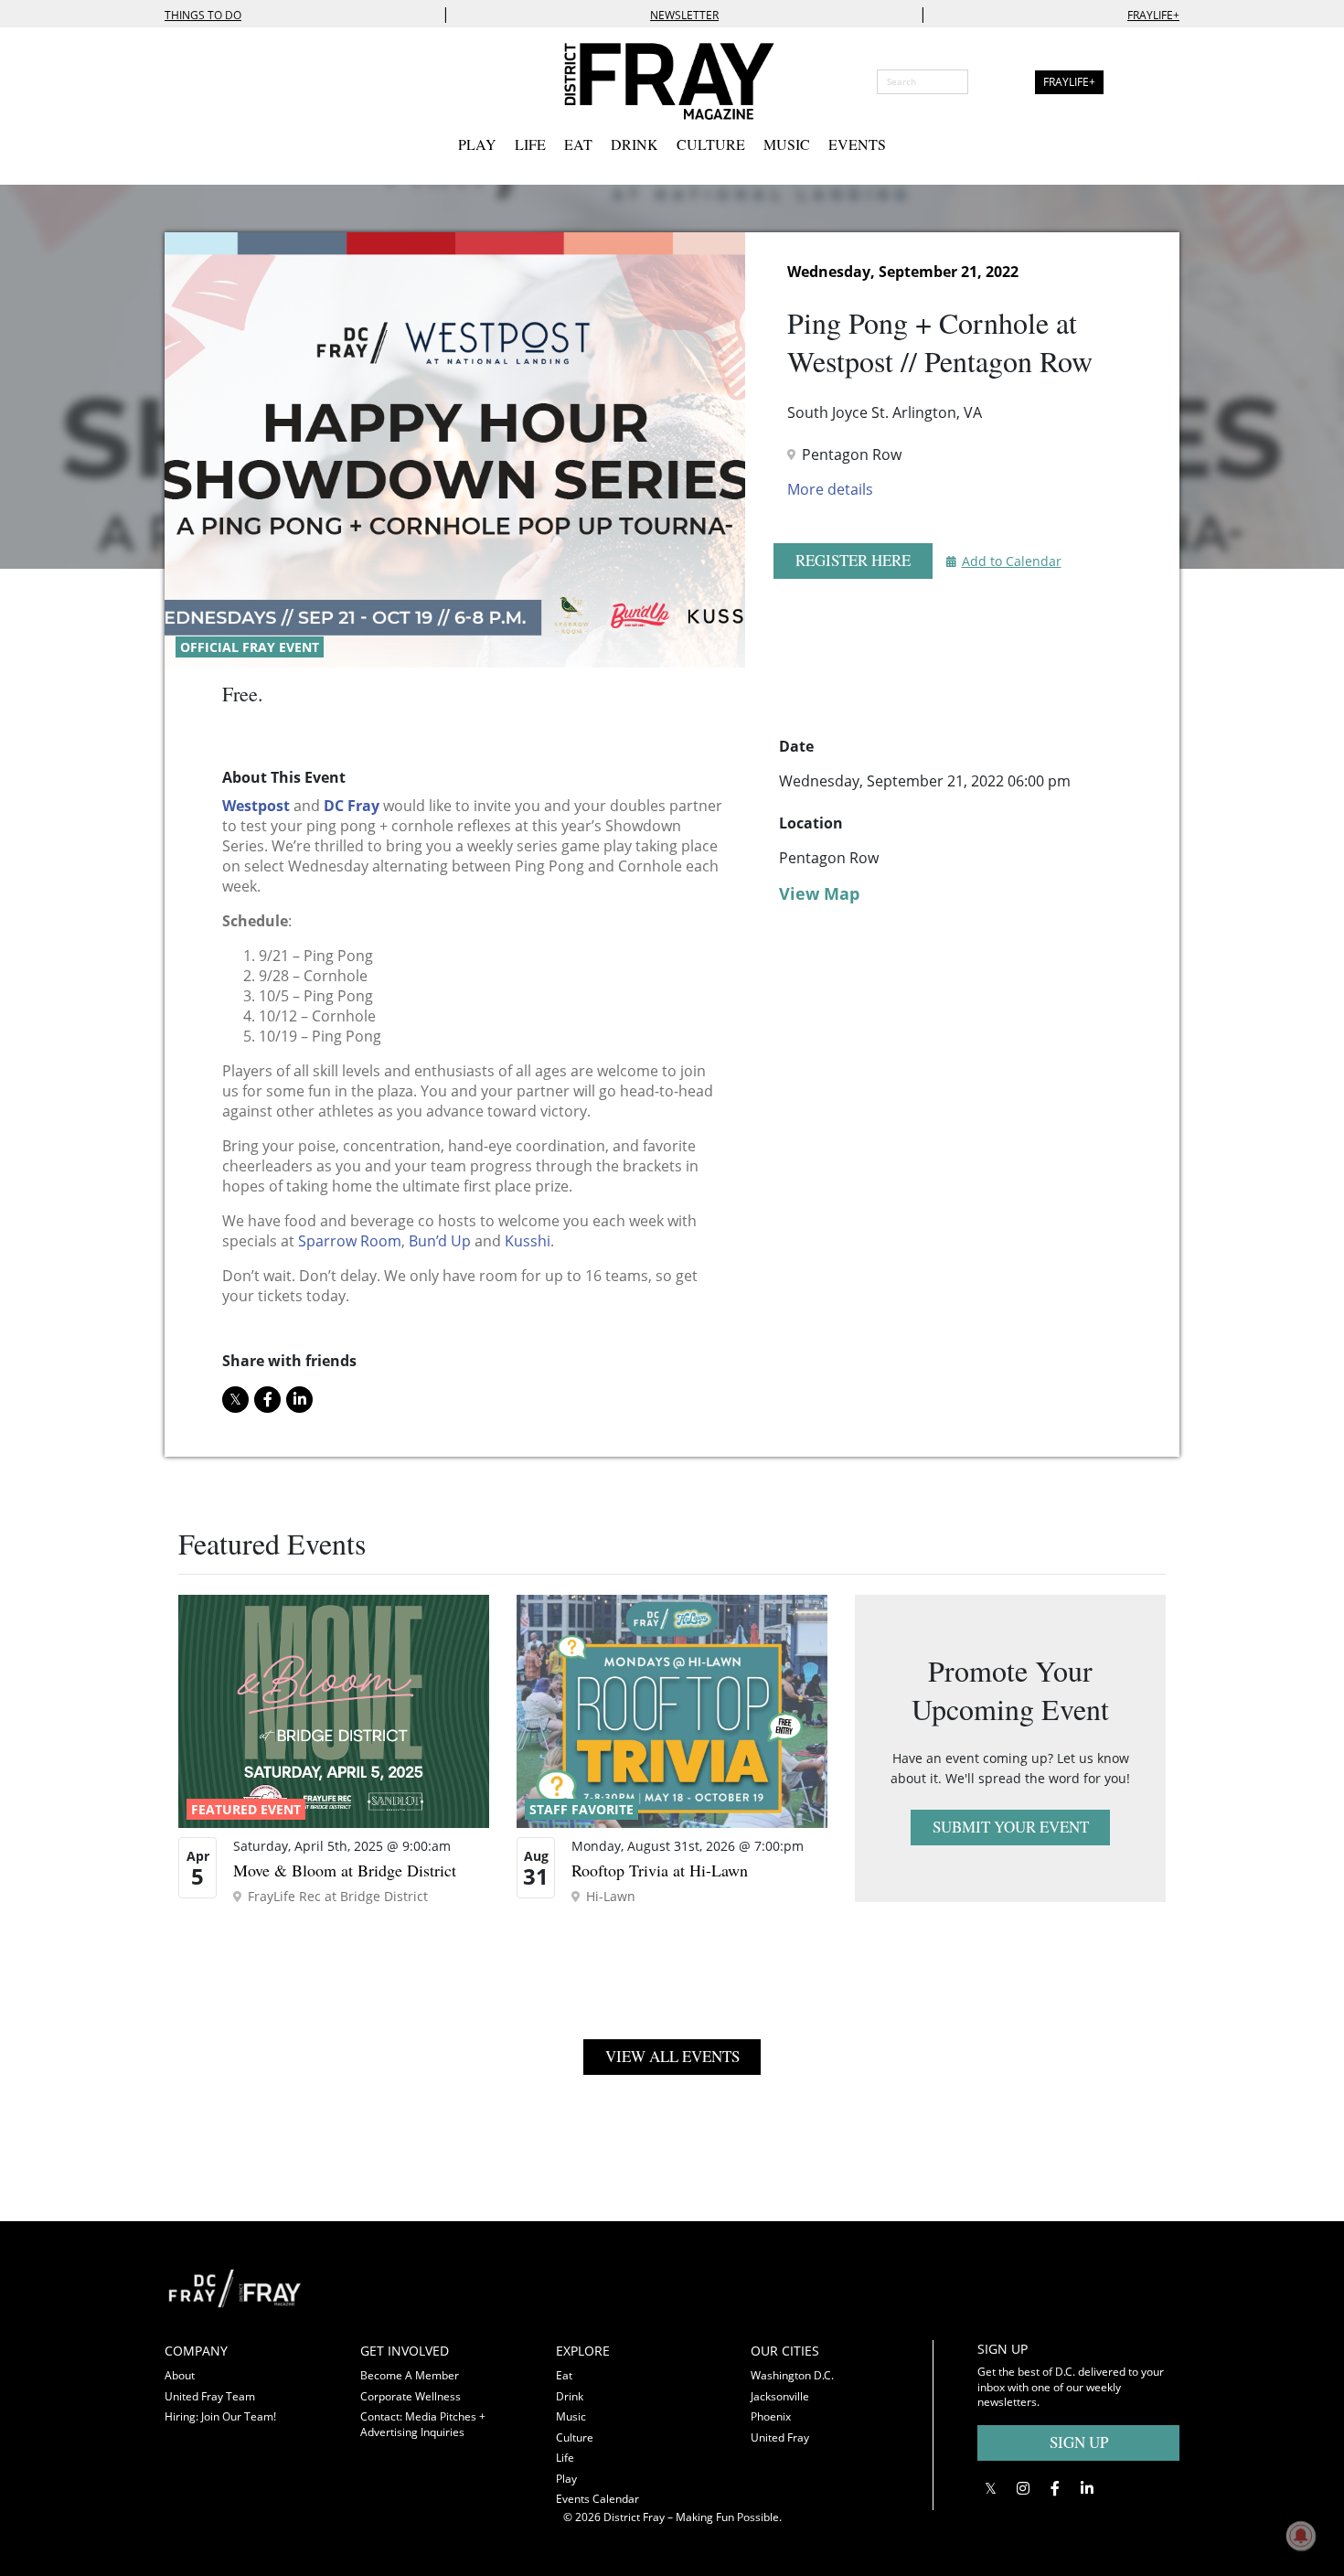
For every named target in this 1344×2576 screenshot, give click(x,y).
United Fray (780, 2437)
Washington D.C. (792, 2375)
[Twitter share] (235, 1400)
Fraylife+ (1153, 15)
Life (530, 144)
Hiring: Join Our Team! (220, 2416)
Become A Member (410, 2375)
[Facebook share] (267, 1400)
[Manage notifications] (1301, 2536)
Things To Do (203, 15)
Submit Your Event (1011, 1827)
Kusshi (528, 1241)
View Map (819, 893)
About (180, 2375)
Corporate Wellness (411, 2396)
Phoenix (771, 2416)
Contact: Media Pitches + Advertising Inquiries (423, 2424)
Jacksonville (780, 2396)
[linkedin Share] (299, 1400)
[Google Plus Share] (1023, 2489)
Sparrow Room (350, 1241)
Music (787, 144)
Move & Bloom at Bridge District (345, 1870)
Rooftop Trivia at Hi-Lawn (660, 1870)
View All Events (672, 2056)
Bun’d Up (440, 1241)
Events (857, 144)
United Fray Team (210, 2396)
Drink (635, 144)
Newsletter (684, 15)
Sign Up (1079, 2442)
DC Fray (352, 806)
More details (830, 489)
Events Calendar (597, 2499)
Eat (578, 144)
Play (477, 144)
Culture (711, 144)
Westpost (256, 806)
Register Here (853, 560)
